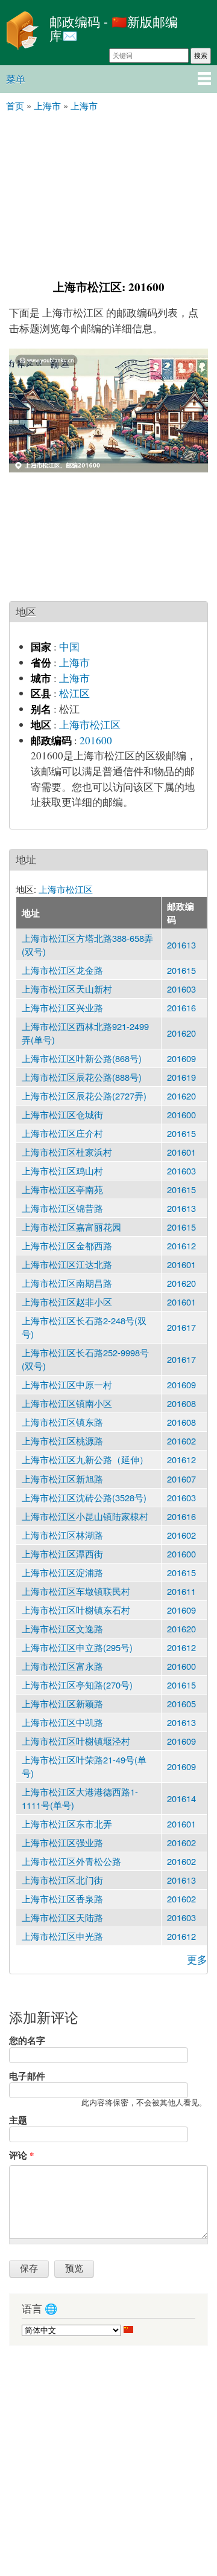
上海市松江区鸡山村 (62, 1170)
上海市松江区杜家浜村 (67, 1152)
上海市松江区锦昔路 (62, 1208)
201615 (181, 970)
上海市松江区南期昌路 (67, 1283)
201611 (181, 1591)
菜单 (16, 79)
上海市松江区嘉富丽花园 (71, 1227)
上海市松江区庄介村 (62, 1133)
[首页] (22, 32)
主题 (18, 2120)
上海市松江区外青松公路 (71, 1861)
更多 (197, 1959)
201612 (181, 1245)
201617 (181, 1327)
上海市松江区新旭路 (62, 1479)
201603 (181, 989)
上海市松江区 (90, 725)
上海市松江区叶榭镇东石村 (76, 1610)
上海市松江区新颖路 (62, 1703)
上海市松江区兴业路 (62, 1007)
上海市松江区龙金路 (62, 970)
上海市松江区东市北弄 (67, 1824)
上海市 (74, 662)
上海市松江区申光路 (62, 1936)
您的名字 (27, 2040)
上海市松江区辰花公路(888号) (82, 1077)
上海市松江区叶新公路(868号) (82, 1058)
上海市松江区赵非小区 (67, 1302)
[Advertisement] (108, 195)
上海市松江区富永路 (62, 1666)
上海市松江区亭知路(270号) (77, 1685)
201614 (181, 1798)
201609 (181, 1058)
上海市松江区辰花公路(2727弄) (84, 1096)
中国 (69, 647)
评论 (21, 2155)
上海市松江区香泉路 (62, 1898)
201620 (181, 1033)
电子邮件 (27, 2076)
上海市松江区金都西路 (67, 1245)
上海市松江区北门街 (62, 1880)
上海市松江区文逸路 (62, 1628)
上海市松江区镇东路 (62, 1422)
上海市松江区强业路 (62, 1842)
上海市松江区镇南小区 (67, 1403)
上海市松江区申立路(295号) (77, 1647)
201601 (181, 1152)
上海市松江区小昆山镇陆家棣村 (85, 1516)
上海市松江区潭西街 (62, 1554)
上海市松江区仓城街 (62, 1114)
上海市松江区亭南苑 (62, 1189)
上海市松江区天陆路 (62, 1917)
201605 (181, 1703)
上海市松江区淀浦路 (62, 1572)
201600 (96, 740)
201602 (181, 1441)
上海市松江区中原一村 (67, 1384)
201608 (181, 1403)
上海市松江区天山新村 (67, 989)
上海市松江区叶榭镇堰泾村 (76, 1741)
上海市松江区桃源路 (62, 1441)
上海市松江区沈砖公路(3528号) (84, 1497)
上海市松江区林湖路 (62, 1535)
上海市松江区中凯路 (62, 1722)
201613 (181, 945)
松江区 (74, 693)
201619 (181, 1077)
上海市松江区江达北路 (67, 1264)
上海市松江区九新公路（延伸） (85, 1459)
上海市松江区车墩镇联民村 (76, 1591)
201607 (181, 1479)
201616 (181, 1007)
